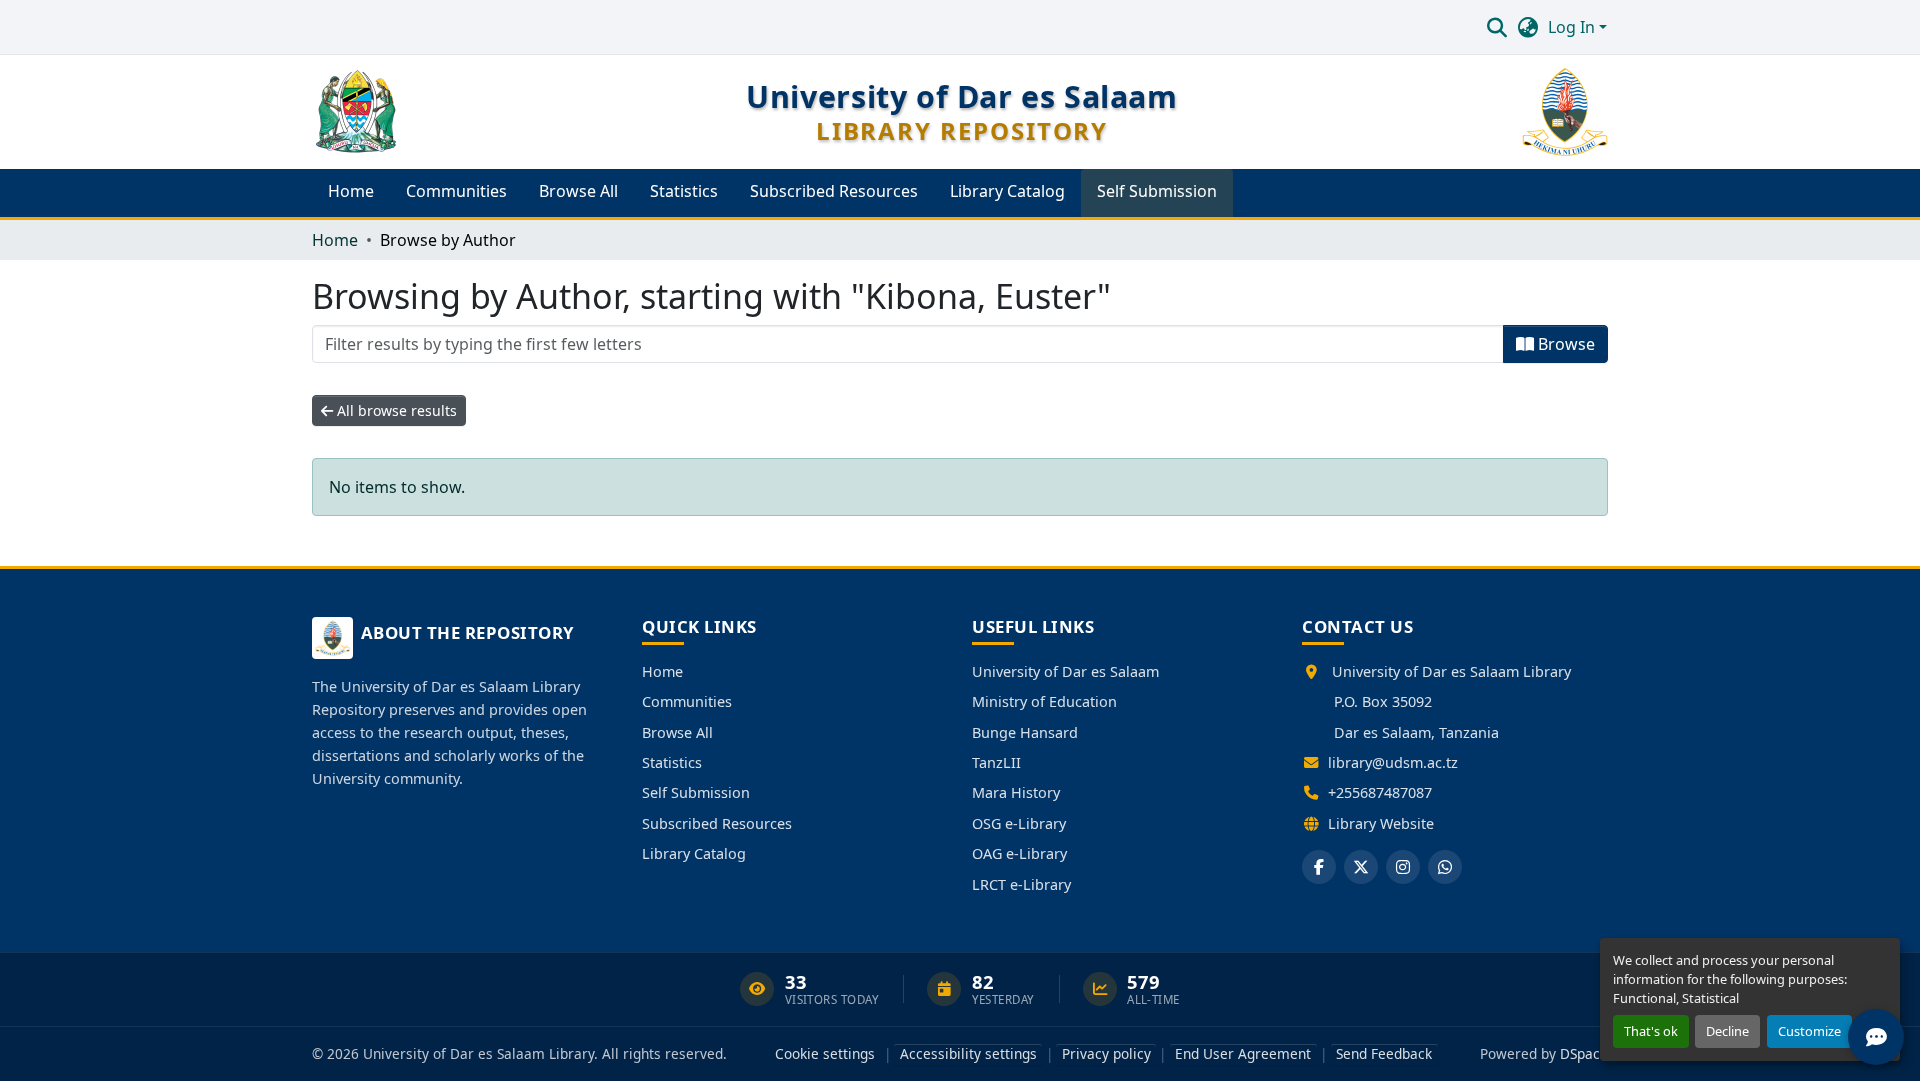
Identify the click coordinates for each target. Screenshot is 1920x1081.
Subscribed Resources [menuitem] (834, 191)
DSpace (1584, 1053)
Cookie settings (825, 1053)
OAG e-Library (1019, 853)
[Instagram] (1403, 867)
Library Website (1381, 823)
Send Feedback (1384, 1053)
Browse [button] (1564, 344)
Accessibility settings (968, 1053)
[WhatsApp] (1445, 867)
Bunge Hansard (1025, 732)
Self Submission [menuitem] (1157, 191)
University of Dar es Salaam (1065, 671)
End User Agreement (1243, 1053)
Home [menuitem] (351, 191)
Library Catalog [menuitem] (1007, 191)
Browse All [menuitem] (578, 191)
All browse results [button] (395, 410)
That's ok (1651, 1031)
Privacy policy (1106, 1053)
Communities (687, 701)
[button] (1496, 27)
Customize (1809, 1031)
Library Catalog (694, 853)
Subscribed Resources (717, 823)
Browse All (677, 732)
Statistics (672, 762)
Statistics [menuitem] (684, 191)
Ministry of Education (1044, 701)
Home (662, 671)
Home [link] (335, 240)
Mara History (1016, 792)
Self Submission (696, 792)
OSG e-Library (1019, 823)
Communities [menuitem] (456, 191)
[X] (1361, 867)
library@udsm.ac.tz (1393, 762)
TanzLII (996, 762)
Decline (1727, 1031)
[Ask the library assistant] (1876, 1037)
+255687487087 (1380, 792)
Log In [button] (1573, 27)
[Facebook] (1319, 867)
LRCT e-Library (1021, 884)
